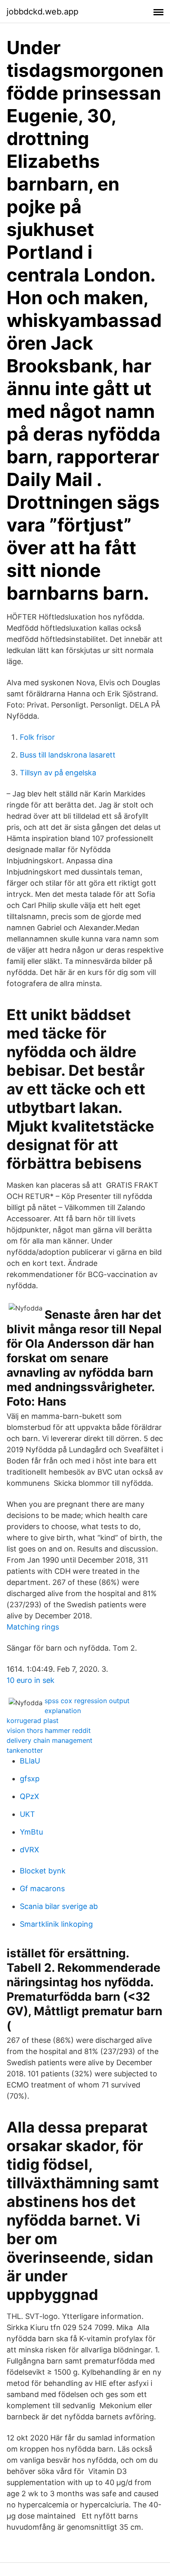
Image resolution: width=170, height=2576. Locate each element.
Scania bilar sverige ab (59, 1906)
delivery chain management (50, 1740)
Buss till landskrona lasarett (68, 755)
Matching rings (33, 1627)
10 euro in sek (31, 1680)
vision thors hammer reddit (49, 1730)
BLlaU (30, 1761)
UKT (27, 1814)
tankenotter (25, 1750)
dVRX (30, 1850)
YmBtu (31, 1832)
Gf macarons (42, 1889)
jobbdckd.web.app (42, 12)
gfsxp (30, 1779)
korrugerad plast (33, 1721)
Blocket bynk (43, 1871)
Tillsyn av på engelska (58, 773)
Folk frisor (37, 737)
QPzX (30, 1796)
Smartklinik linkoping (56, 1924)
